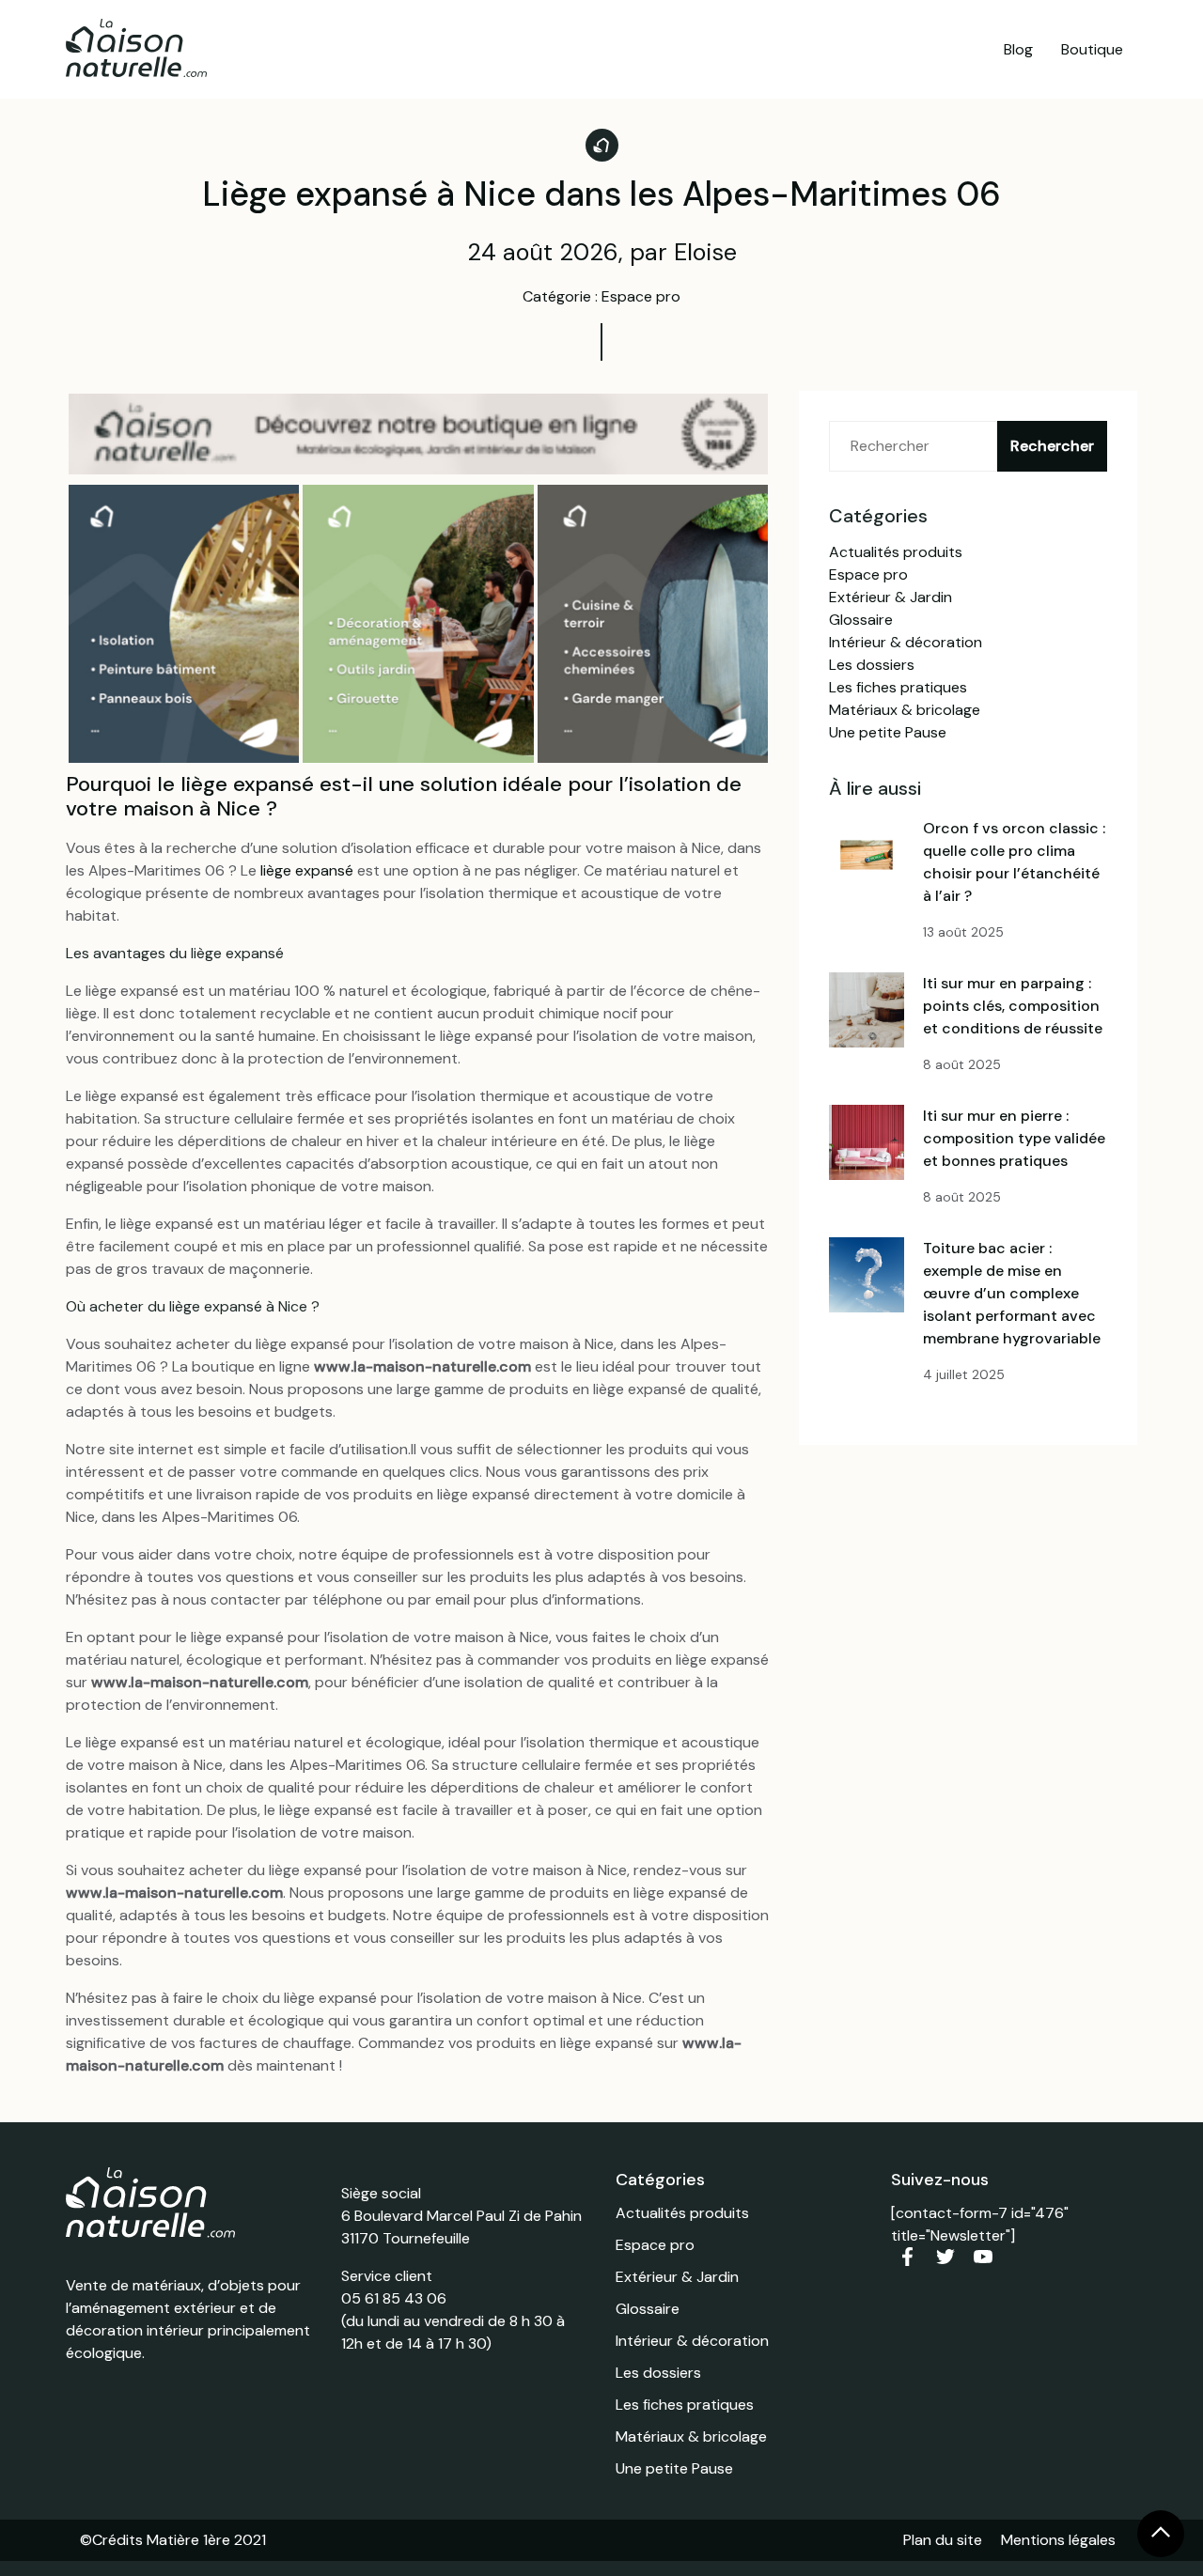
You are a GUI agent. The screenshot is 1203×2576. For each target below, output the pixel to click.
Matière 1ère (188, 2540)
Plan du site (943, 2540)
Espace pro (868, 574)
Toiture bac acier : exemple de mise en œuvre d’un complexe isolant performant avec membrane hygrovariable (1012, 1293)
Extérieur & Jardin (891, 597)
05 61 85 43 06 (394, 2298)
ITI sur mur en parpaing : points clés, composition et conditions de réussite (1013, 1006)
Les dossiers (872, 665)
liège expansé (307, 870)
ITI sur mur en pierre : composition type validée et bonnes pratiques (1014, 1138)
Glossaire (861, 620)
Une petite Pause (888, 732)
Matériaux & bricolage (905, 710)
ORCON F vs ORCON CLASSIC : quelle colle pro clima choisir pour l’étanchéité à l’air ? (1014, 862)
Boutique (1092, 49)
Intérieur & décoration (906, 642)
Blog (1018, 49)
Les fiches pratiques (898, 687)
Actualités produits (896, 552)
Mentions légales (1058, 2540)
